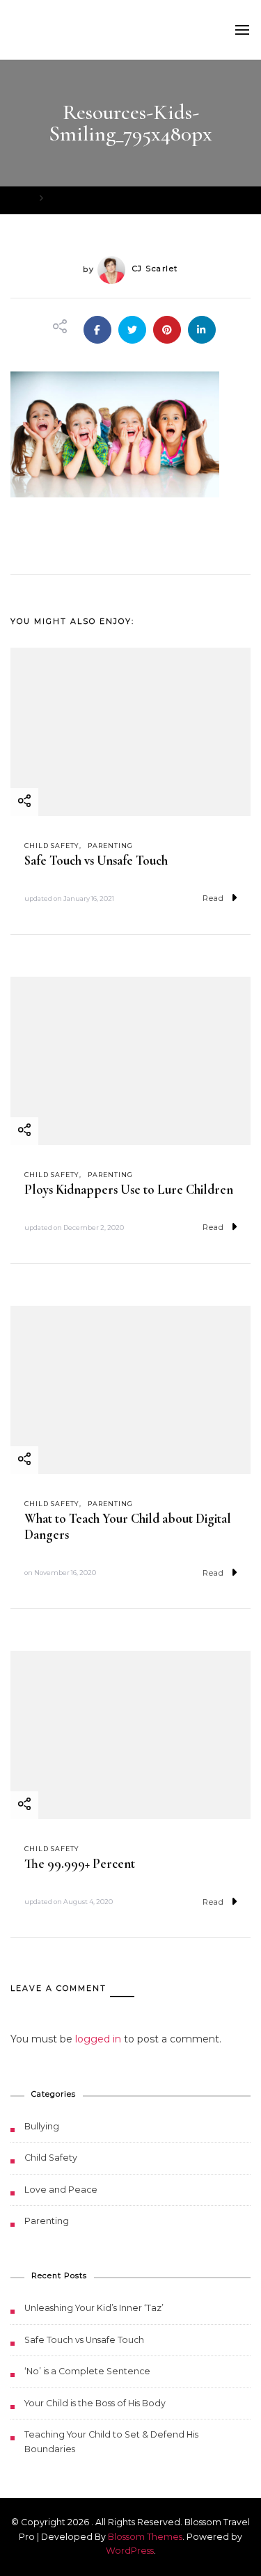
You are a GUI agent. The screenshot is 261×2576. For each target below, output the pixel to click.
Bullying (42, 2126)
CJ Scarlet (155, 269)
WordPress (130, 2551)
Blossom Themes (145, 2537)
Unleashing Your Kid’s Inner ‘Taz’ (94, 2308)
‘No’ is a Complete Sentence (87, 2371)
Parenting (110, 846)
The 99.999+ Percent (80, 1864)
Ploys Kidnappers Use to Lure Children (129, 1190)
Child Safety (52, 846)
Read (213, 898)
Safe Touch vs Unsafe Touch (96, 861)
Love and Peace (61, 2190)
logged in (98, 2039)
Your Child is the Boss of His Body (95, 2403)
